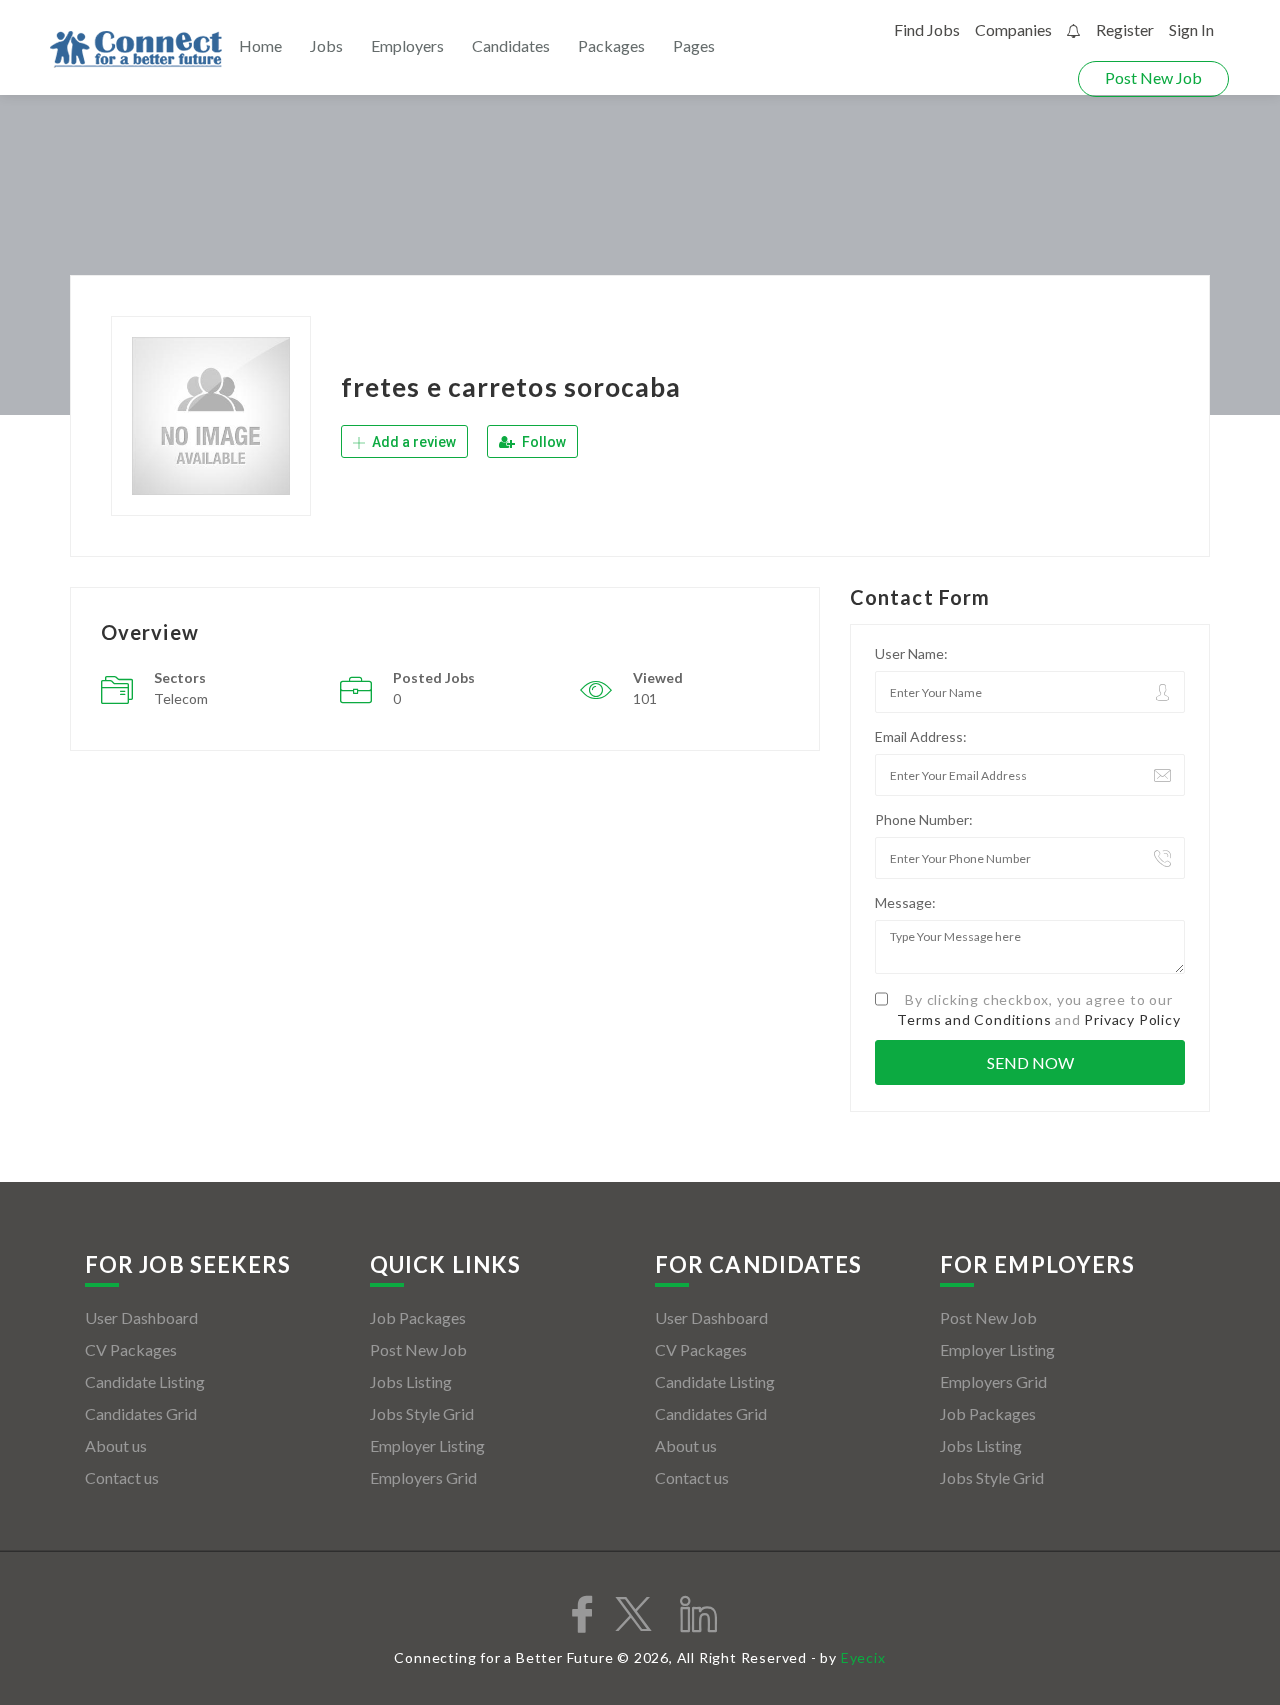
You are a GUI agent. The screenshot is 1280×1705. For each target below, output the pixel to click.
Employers (407, 45)
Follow (542, 442)
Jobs (326, 45)
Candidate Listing (145, 1381)
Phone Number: (924, 819)
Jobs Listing (411, 1381)
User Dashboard (141, 1317)
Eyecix (863, 1657)
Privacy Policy (1132, 1019)
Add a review (412, 442)
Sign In (1191, 29)
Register (1125, 29)
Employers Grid (423, 1477)
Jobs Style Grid (422, 1413)
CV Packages (131, 1349)
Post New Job (1153, 77)
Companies (1013, 29)
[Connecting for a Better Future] (136, 49)
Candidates (511, 45)
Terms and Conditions (974, 1019)
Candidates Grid (141, 1413)
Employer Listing (427, 1445)
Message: (905, 902)
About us (116, 1445)
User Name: (911, 653)
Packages (611, 45)
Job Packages (418, 1317)
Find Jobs (927, 29)
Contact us (122, 1477)
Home (260, 45)
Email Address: (921, 736)
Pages (694, 45)
